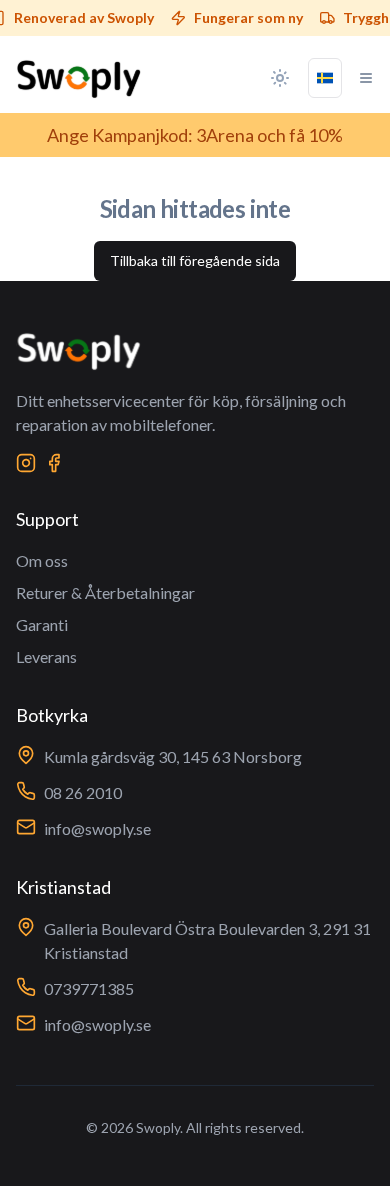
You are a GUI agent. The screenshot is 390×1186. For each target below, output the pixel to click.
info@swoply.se (97, 828)
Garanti (42, 624)
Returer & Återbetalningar (105, 592)
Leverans (46, 656)
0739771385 (89, 988)
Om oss (42, 560)
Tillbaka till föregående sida (195, 260)
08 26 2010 (83, 792)
